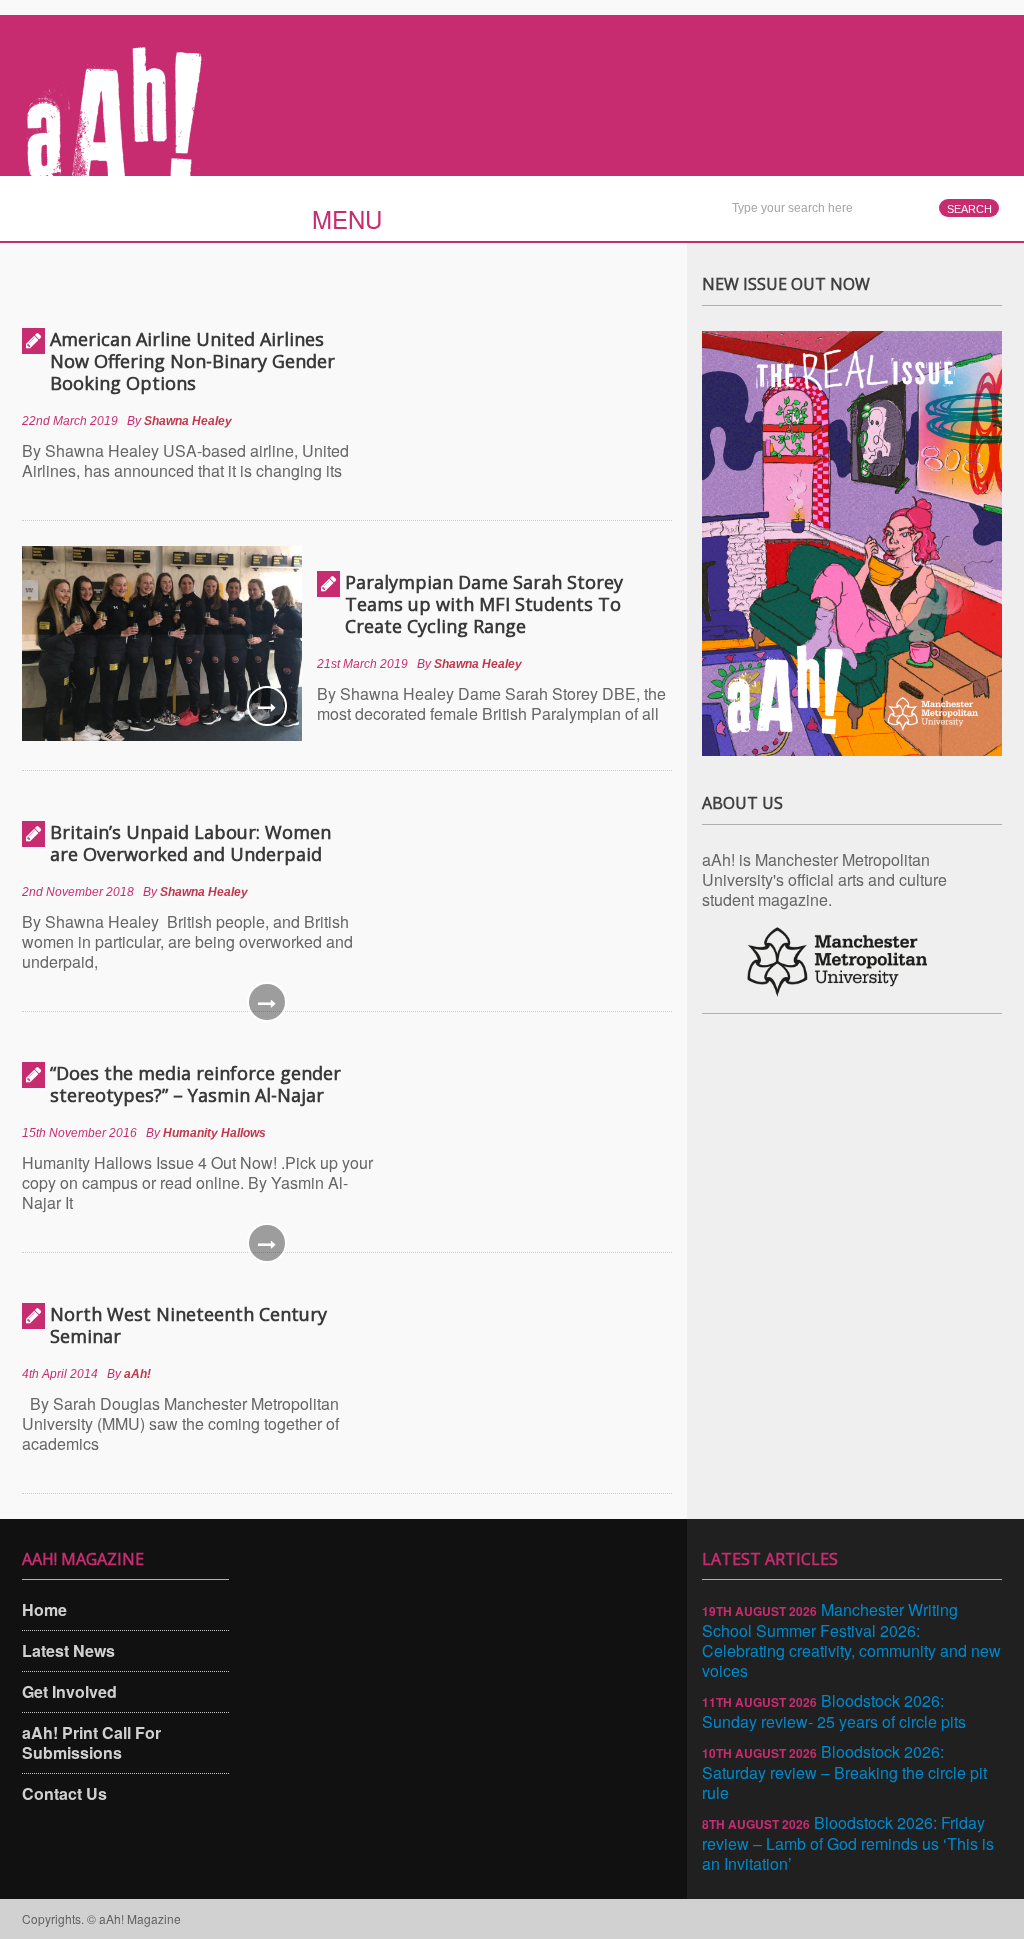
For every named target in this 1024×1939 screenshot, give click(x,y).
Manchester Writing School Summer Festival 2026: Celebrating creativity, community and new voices (851, 1640)
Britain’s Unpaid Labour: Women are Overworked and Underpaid (190, 843)
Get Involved (69, 1691)
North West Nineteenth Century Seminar (188, 1325)
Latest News (68, 1650)
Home (44, 1609)
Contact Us (64, 1793)
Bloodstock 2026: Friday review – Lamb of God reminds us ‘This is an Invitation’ (848, 1843)
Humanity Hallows (214, 1133)
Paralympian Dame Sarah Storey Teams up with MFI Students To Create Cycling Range (484, 604)
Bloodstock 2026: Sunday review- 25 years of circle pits (834, 1711)
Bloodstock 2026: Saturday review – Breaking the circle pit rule (844, 1772)
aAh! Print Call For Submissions (91, 1742)
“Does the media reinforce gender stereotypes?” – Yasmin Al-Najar (195, 1084)
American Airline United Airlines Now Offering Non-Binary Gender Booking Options (192, 361)
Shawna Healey (188, 421)
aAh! (137, 1374)
